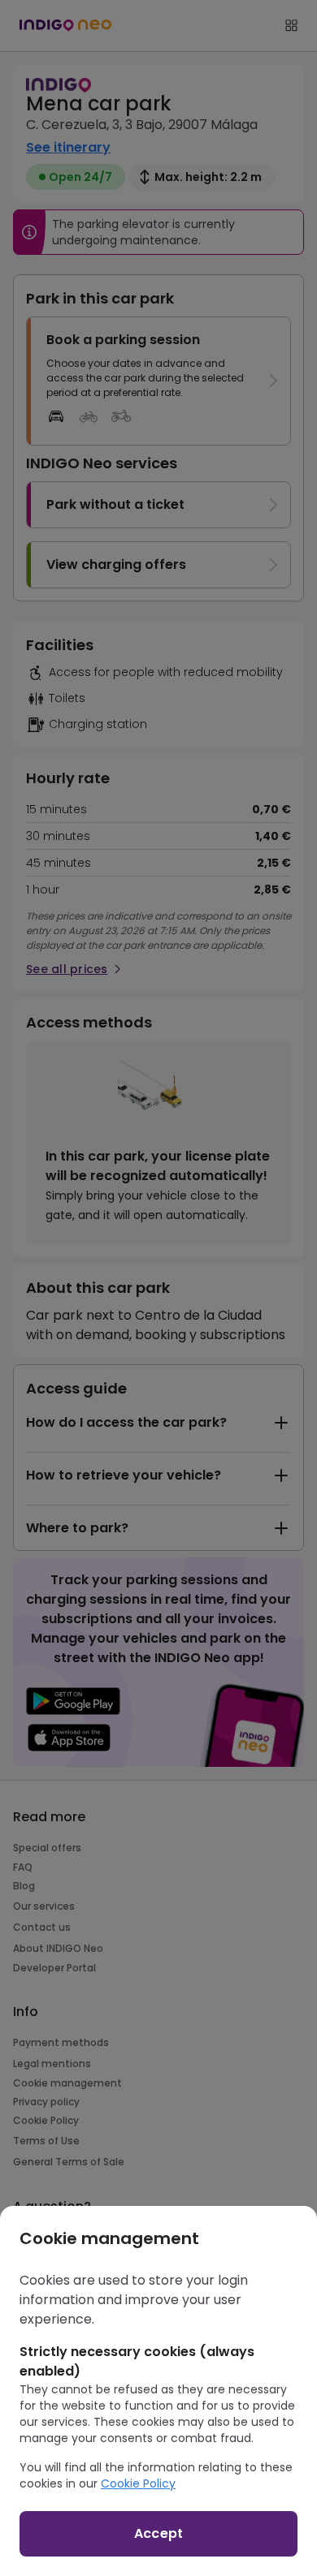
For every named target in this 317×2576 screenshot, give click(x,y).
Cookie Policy (138, 2483)
